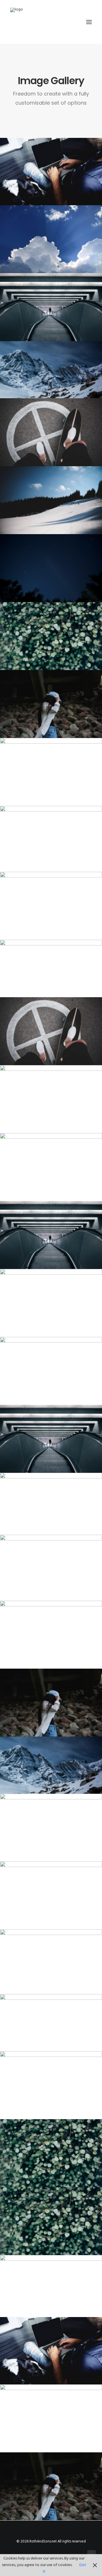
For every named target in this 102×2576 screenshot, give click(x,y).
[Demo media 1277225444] (51, 432)
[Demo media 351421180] (51, 2023)
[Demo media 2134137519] (51, 1303)
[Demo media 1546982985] (51, 1568)
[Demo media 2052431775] (51, 1765)
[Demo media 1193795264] (51, 239)
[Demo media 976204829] (51, 636)
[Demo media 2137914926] (51, 2351)
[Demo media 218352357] (51, 2221)
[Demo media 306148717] (51, 906)
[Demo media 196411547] (51, 1099)
